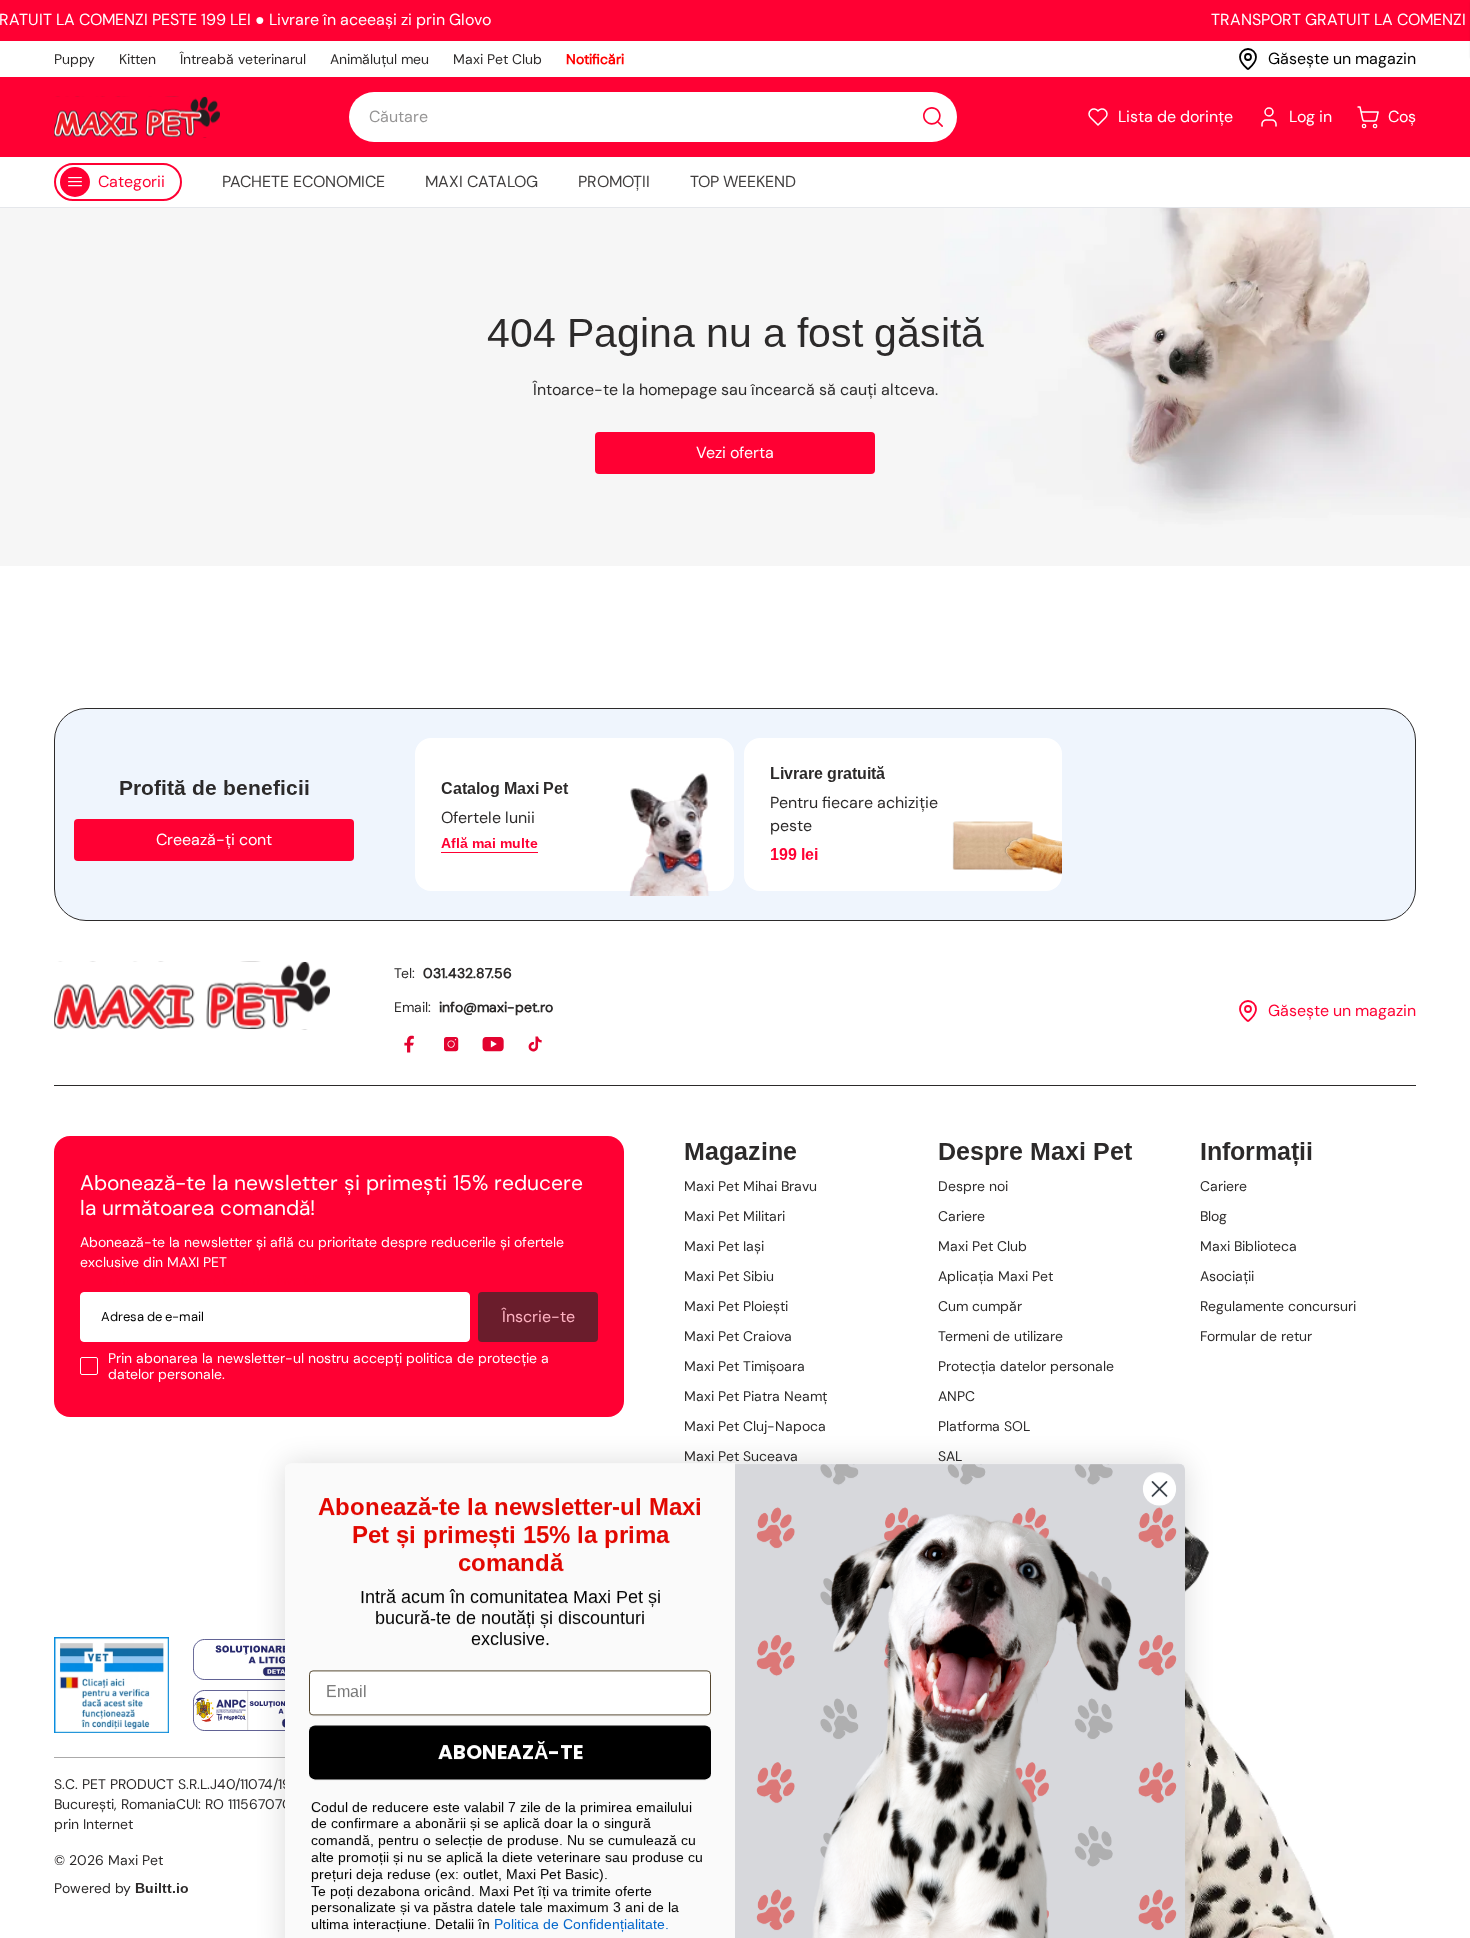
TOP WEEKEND (743, 181)
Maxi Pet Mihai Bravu (750, 1186)
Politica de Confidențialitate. (581, 1879)
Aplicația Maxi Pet (995, 1276)
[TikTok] (536, 1045)
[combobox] (653, 117)
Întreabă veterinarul (243, 59)
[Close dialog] (1159, 1443)
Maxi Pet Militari (734, 1216)
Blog (1213, 1216)
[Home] (192, 995)
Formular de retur (1256, 1336)
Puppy (74, 59)
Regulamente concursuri (1278, 1306)
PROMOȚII (614, 181)
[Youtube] (494, 1045)
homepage (678, 389)
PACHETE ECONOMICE (303, 181)
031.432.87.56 (467, 973)
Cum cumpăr (980, 1306)
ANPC (956, 1396)
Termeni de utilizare (1000, 1336)
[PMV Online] (111, 1685)
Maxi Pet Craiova (738, 1336)
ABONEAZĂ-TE (510, 1707)
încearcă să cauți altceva (843, 389)
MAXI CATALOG (481, 181)
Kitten (137, 59)
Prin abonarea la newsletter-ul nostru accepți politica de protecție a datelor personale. (328, 1366)
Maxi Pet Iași (724, 1246)
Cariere (961, 1216)
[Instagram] (452, 1045)
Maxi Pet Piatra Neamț (755, 1396)
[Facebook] (410, 1045)
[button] (1159, 117)
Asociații (1227, 1276)
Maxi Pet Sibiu (729, 1276)
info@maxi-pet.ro (496, 1007)
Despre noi (973, 1186)
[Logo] (137, 117)
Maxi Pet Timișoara (744, 1366)
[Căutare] (933, 117)
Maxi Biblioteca (1248, 1246)
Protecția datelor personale (1026, 1366)
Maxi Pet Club (497, 59)
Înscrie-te (538, 1316)
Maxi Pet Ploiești (736, 1306)
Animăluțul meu (379, 59)
